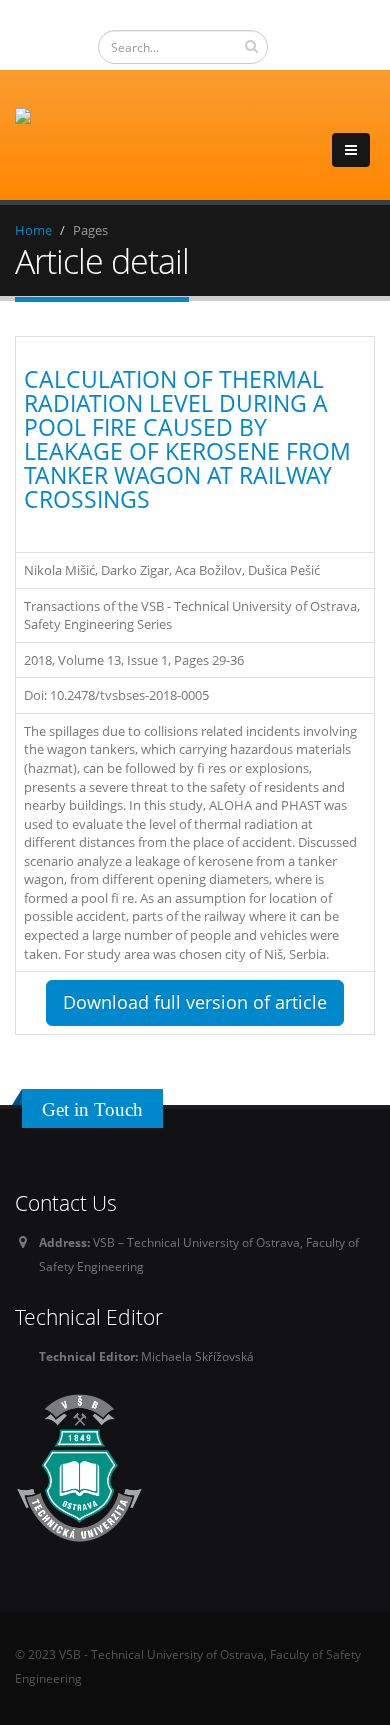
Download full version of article (195, 1002)
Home (33, 230)
